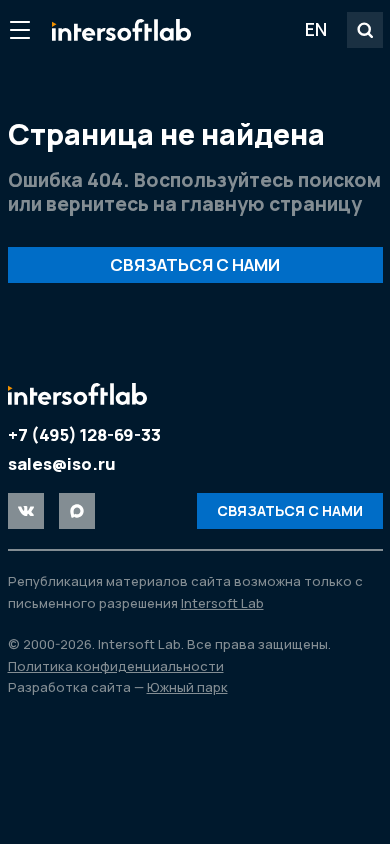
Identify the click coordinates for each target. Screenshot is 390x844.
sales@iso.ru (62, 463)
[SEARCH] (365, 30)
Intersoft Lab (121, 30)
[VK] (26, 511)
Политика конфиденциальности (116, 666)
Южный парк (187, 687)
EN (316, 29)
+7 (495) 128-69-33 (84, 434)
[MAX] (77, 511)
